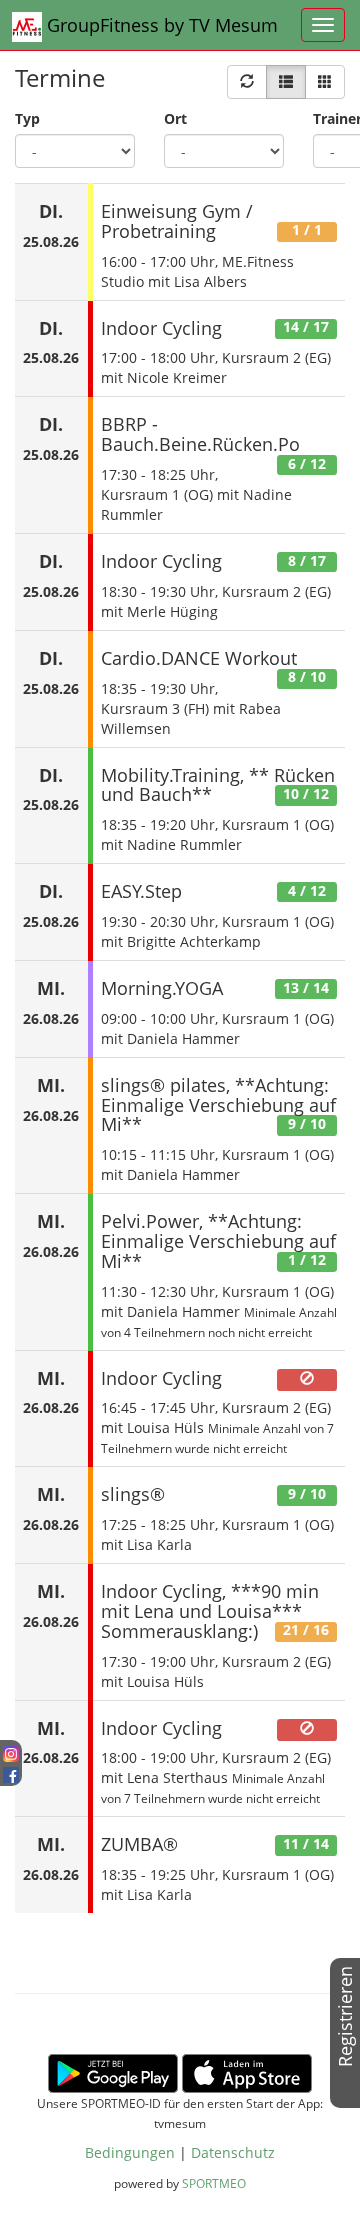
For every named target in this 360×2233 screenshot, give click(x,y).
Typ (27, 118)
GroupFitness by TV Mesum (160, 25)
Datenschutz (233, 2152)
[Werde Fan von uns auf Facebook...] (11, 1772)
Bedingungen (130, 2152)
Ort (175, 118)
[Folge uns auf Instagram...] (11, 1752)
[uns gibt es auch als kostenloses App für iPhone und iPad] (247, 2071)
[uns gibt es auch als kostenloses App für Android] (113, 2071)
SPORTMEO (214, 2183)
